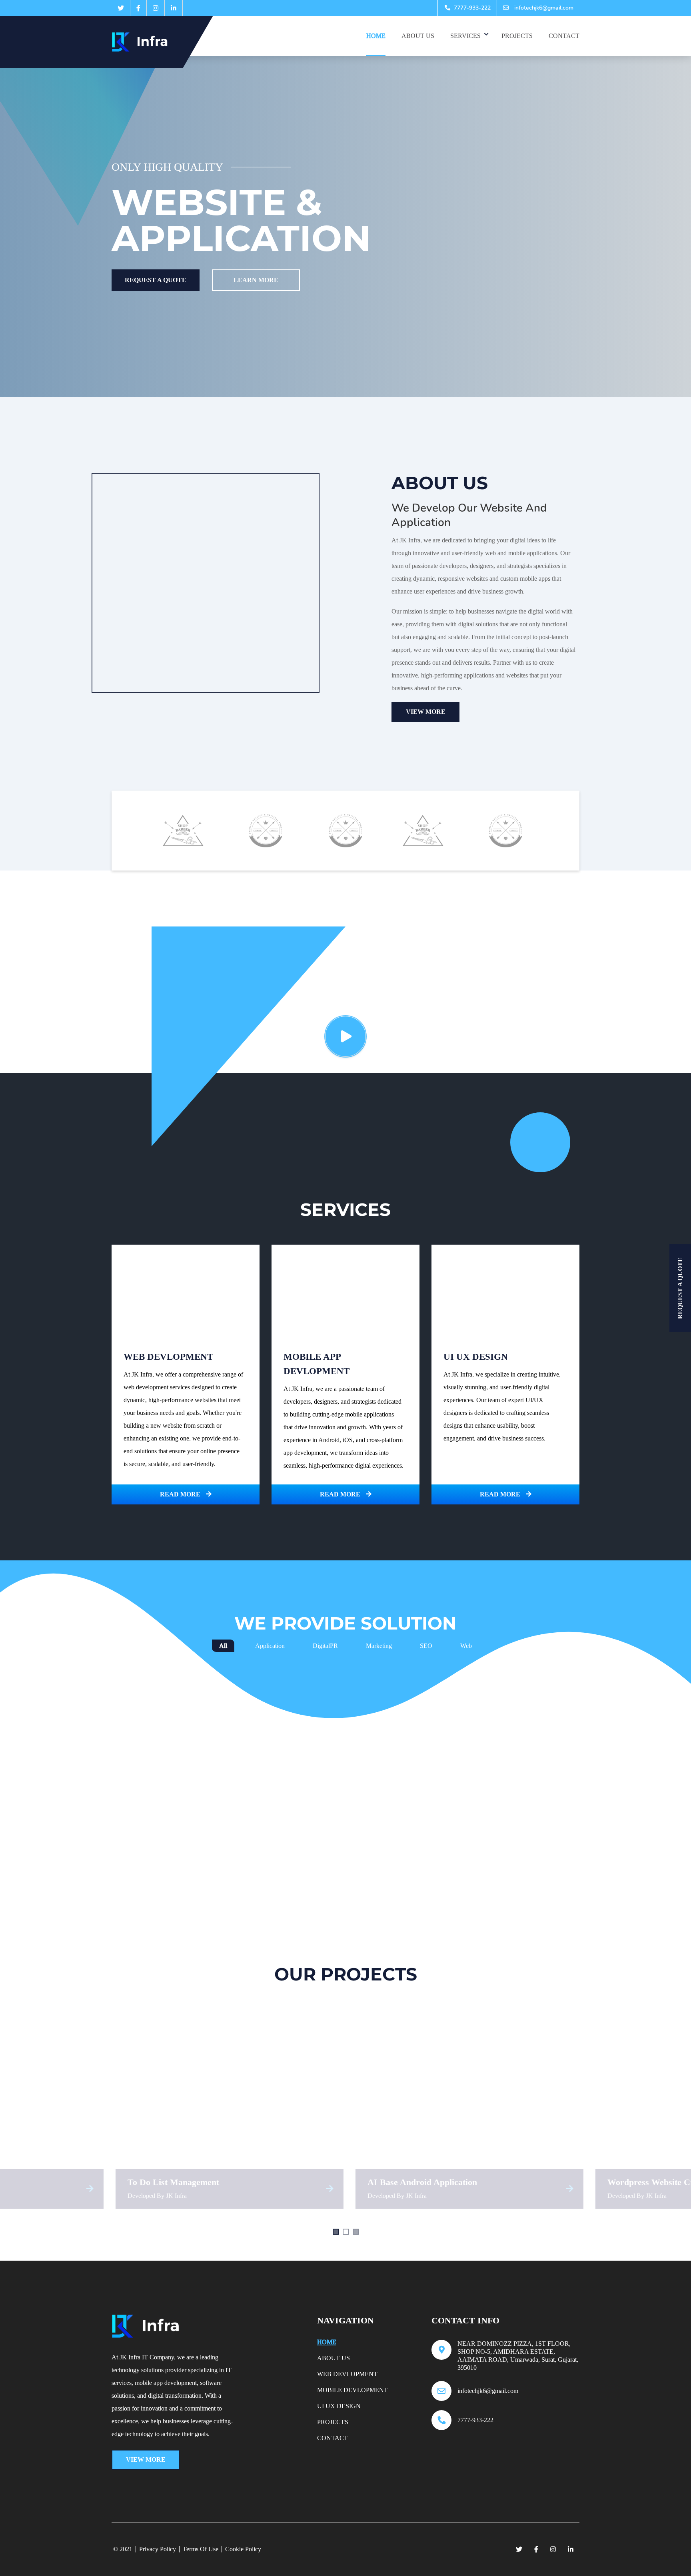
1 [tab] (336, 2232)
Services (465, 36)
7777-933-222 (471, 8)
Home (376, 36)
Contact (564, 36)
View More (426, 712)
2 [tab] (346, 2232)
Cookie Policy (243, 2549)
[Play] (345, 1036)
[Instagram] (156, 8)
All (223, 1646)
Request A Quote (156, 280)
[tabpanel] (244, 2109)
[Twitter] (121, 8)
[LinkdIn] (174, 8)
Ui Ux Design (339, 2406)
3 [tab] (356, 2232)
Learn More (256, 280)
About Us (418, 36)
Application (270, 1646)
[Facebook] (138, 8)
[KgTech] (145, 42)
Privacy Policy (158, 2549)
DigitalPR (325, 1646)
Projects (517, 36)
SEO (426, 1646)
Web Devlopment (347, 2374)
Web (466, 1646)
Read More (181, 1494)
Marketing (379, 1646)
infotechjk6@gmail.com (543, 8)
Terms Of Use (201, 2549)
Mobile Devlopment (352, 2390)
